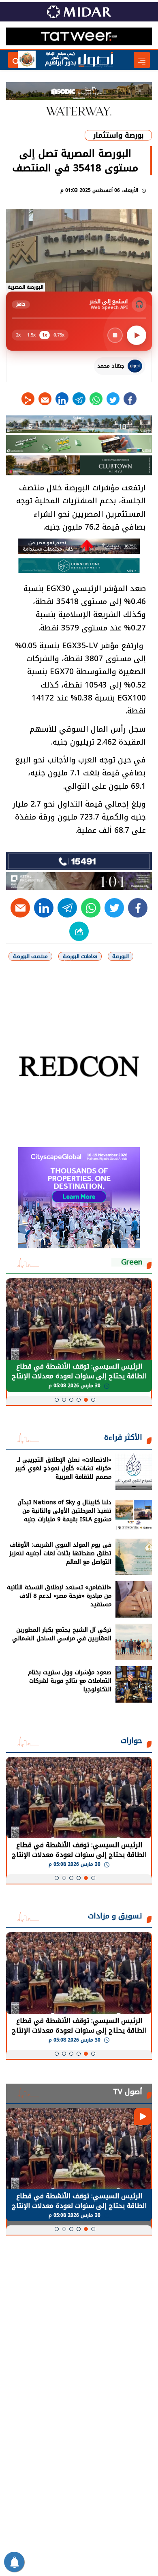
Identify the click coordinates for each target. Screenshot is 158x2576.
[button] (93, 1400)
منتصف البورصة (30, 956)
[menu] (142, 60)
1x (45, 335)
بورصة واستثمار (118, 135)
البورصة (121, 956)
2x (18, 335)
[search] (16, 60)
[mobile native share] (79, 931)
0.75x (59, 335)
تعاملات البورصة (80, 956)
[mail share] (45, 399)
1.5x (31, 335)
